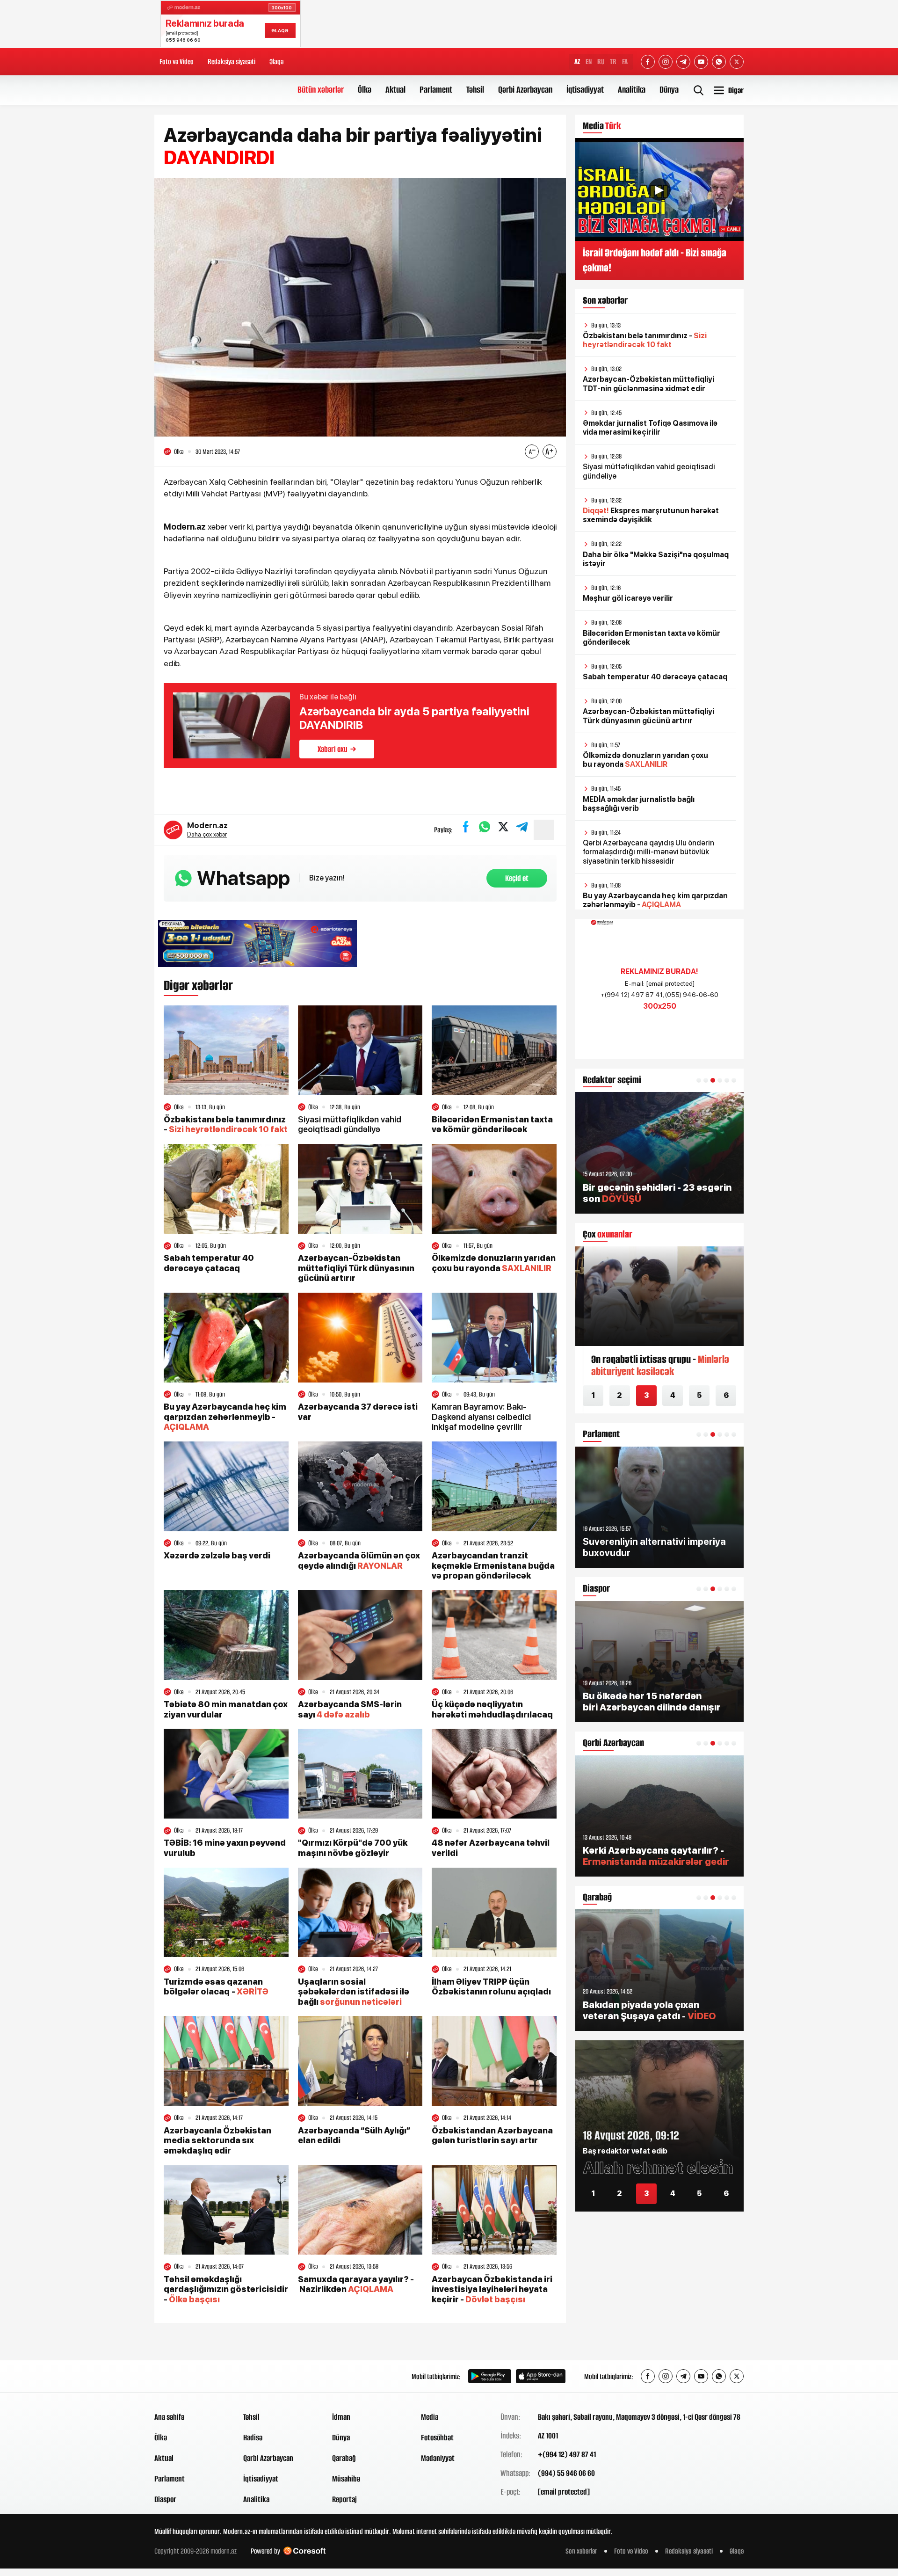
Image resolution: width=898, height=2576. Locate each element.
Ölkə (365, 90)
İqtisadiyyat (585, 90)
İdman (341, 2417)
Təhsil (475, 90)
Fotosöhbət (437, 2438)
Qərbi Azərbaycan (525, 90)
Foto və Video (177, 62)
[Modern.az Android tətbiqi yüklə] (490, 2376)
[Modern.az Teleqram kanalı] (683, 62)
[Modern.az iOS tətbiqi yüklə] (541, 2376)
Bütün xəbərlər (321, 90)
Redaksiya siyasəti (232, 62)
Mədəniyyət (438, 2458)
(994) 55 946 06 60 (566, 2473)
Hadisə (253, 2438)
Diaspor (165, 2499)
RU (601, 62)
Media (430, 2417)
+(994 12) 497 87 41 (567, 2454)
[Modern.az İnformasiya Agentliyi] (190, 2376)
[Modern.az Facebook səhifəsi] (648, 62)
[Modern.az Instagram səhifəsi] (666, 62)
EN (589, 62)
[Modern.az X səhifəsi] (737, 62)
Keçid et (517, 878)
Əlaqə (276, 62)
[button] (699, 1080)
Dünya (669, 90)
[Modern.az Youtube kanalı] (701, 62)
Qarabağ (344, 2458)
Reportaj (344, 2499)
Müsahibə (346, 2479)
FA (625, 62)
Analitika (632, 90)
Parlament (436, 90)
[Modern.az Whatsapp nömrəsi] (719, 62)
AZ (577, 62)
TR (613, 62)
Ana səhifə (169, 2417)
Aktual (395, 90)
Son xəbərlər (581, 2551)
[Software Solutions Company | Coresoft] (304, 2551)
